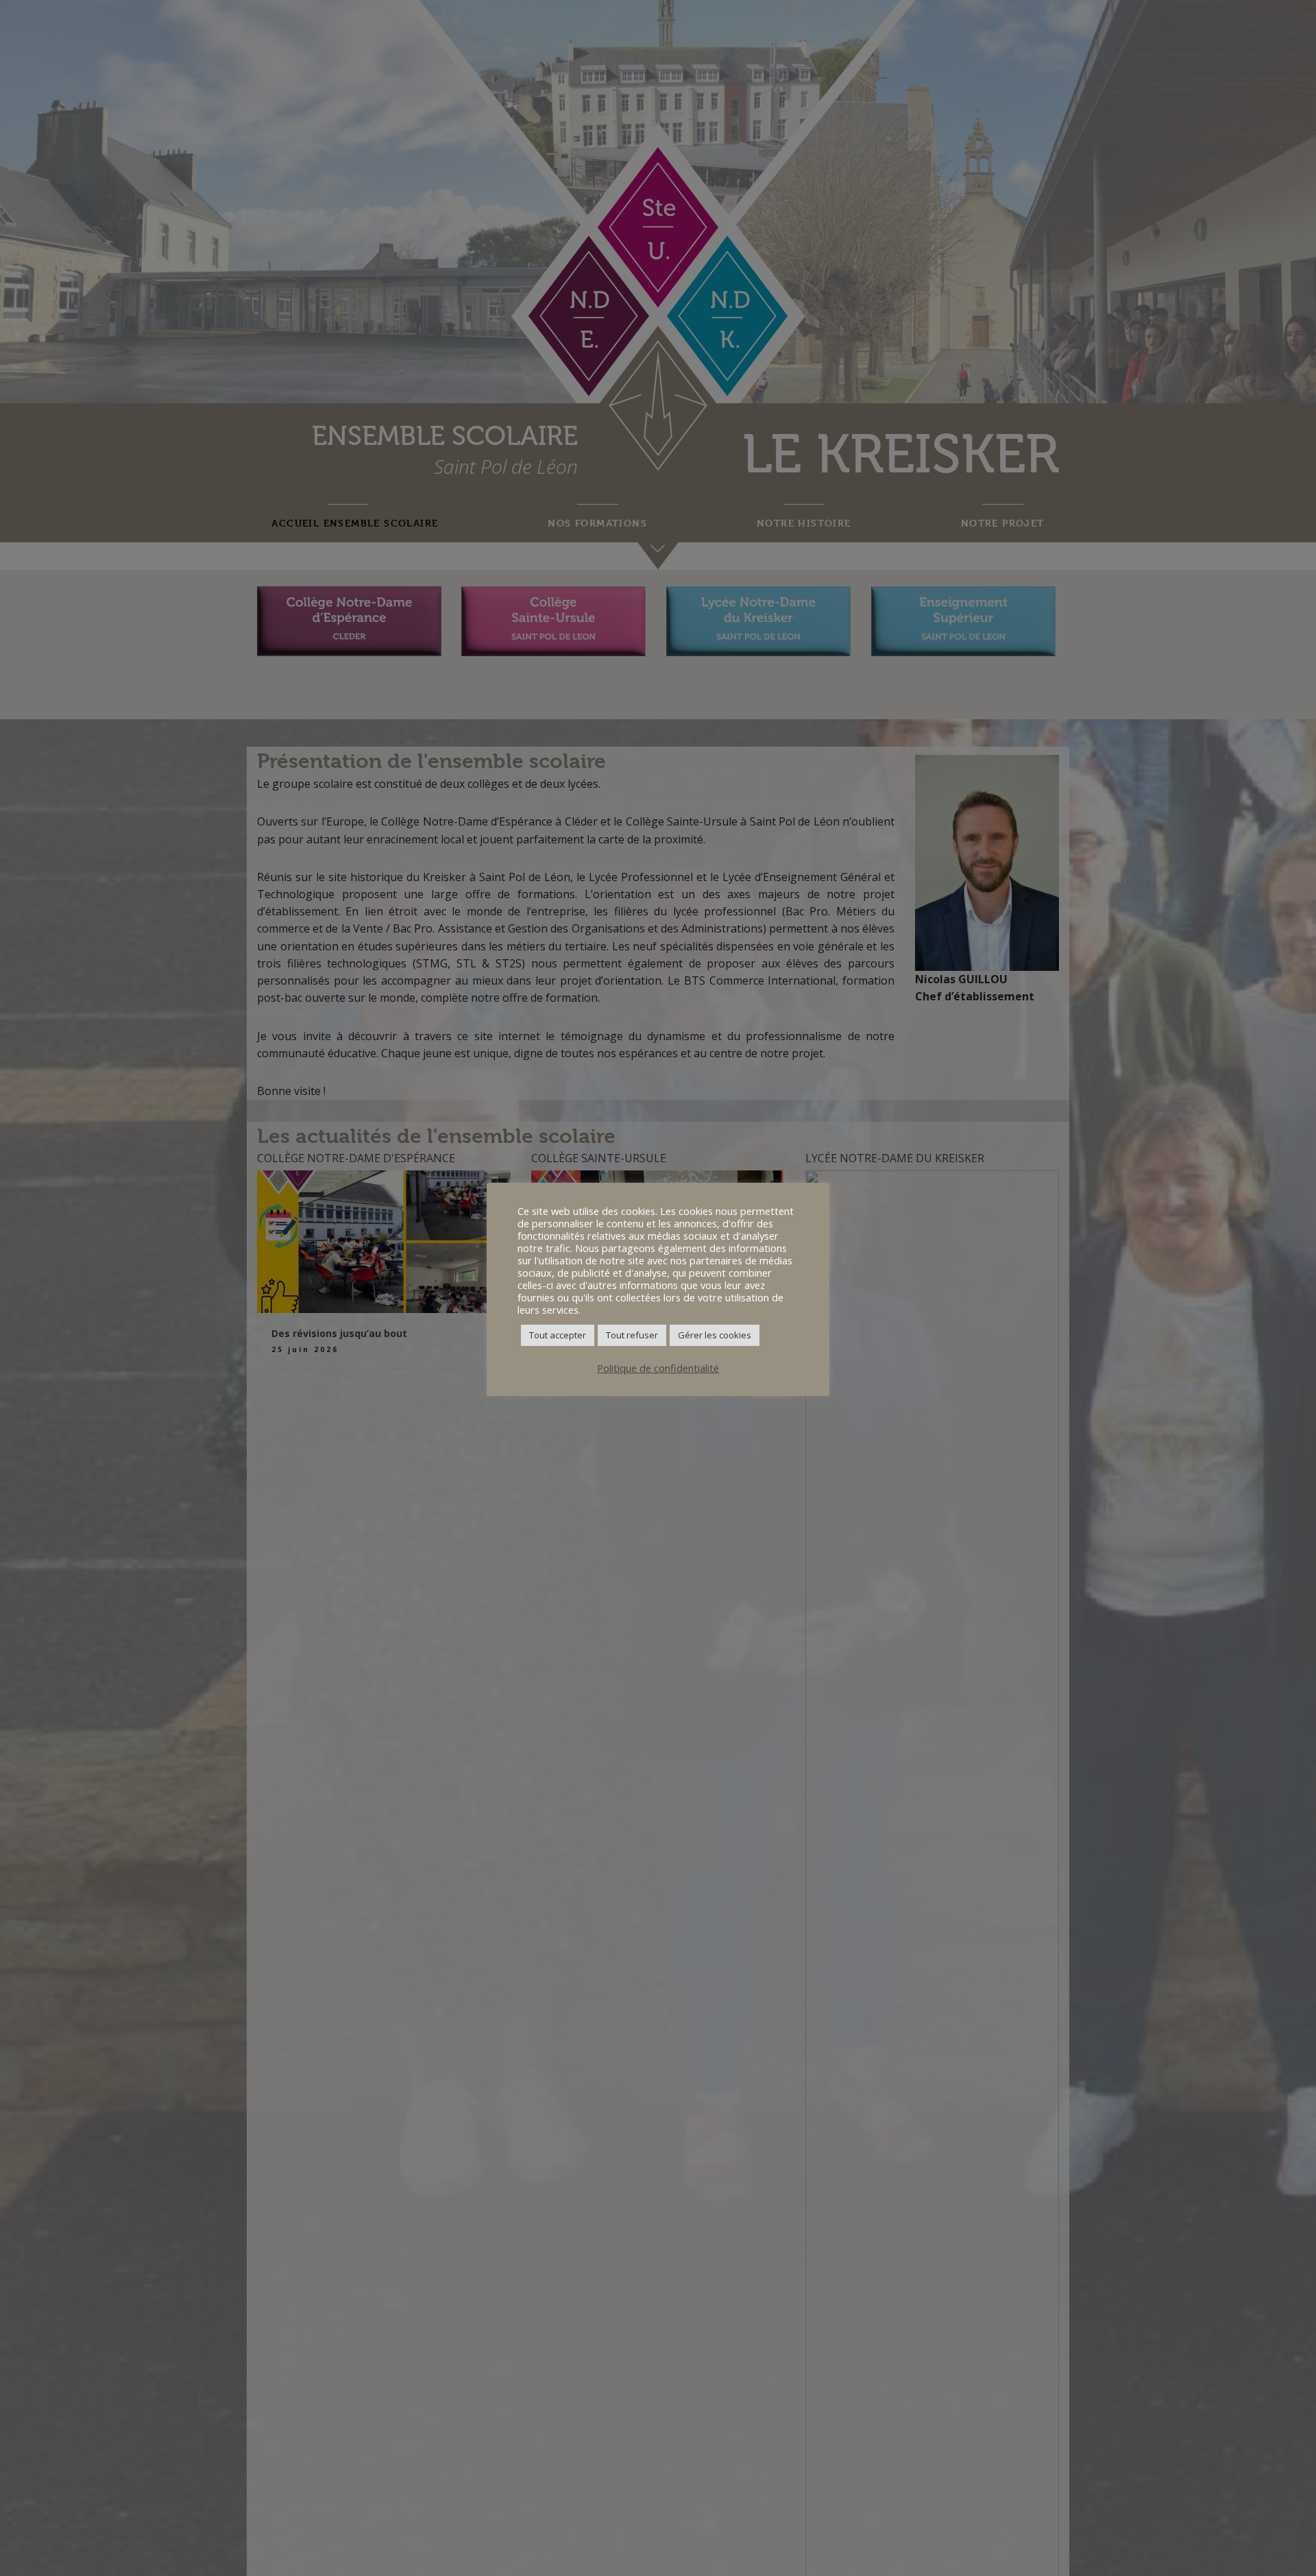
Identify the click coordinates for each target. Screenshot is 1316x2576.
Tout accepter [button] (558, 1335)
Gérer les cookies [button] (715, 1335)
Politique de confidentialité (658, 1368)
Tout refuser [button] (632, 1335)
